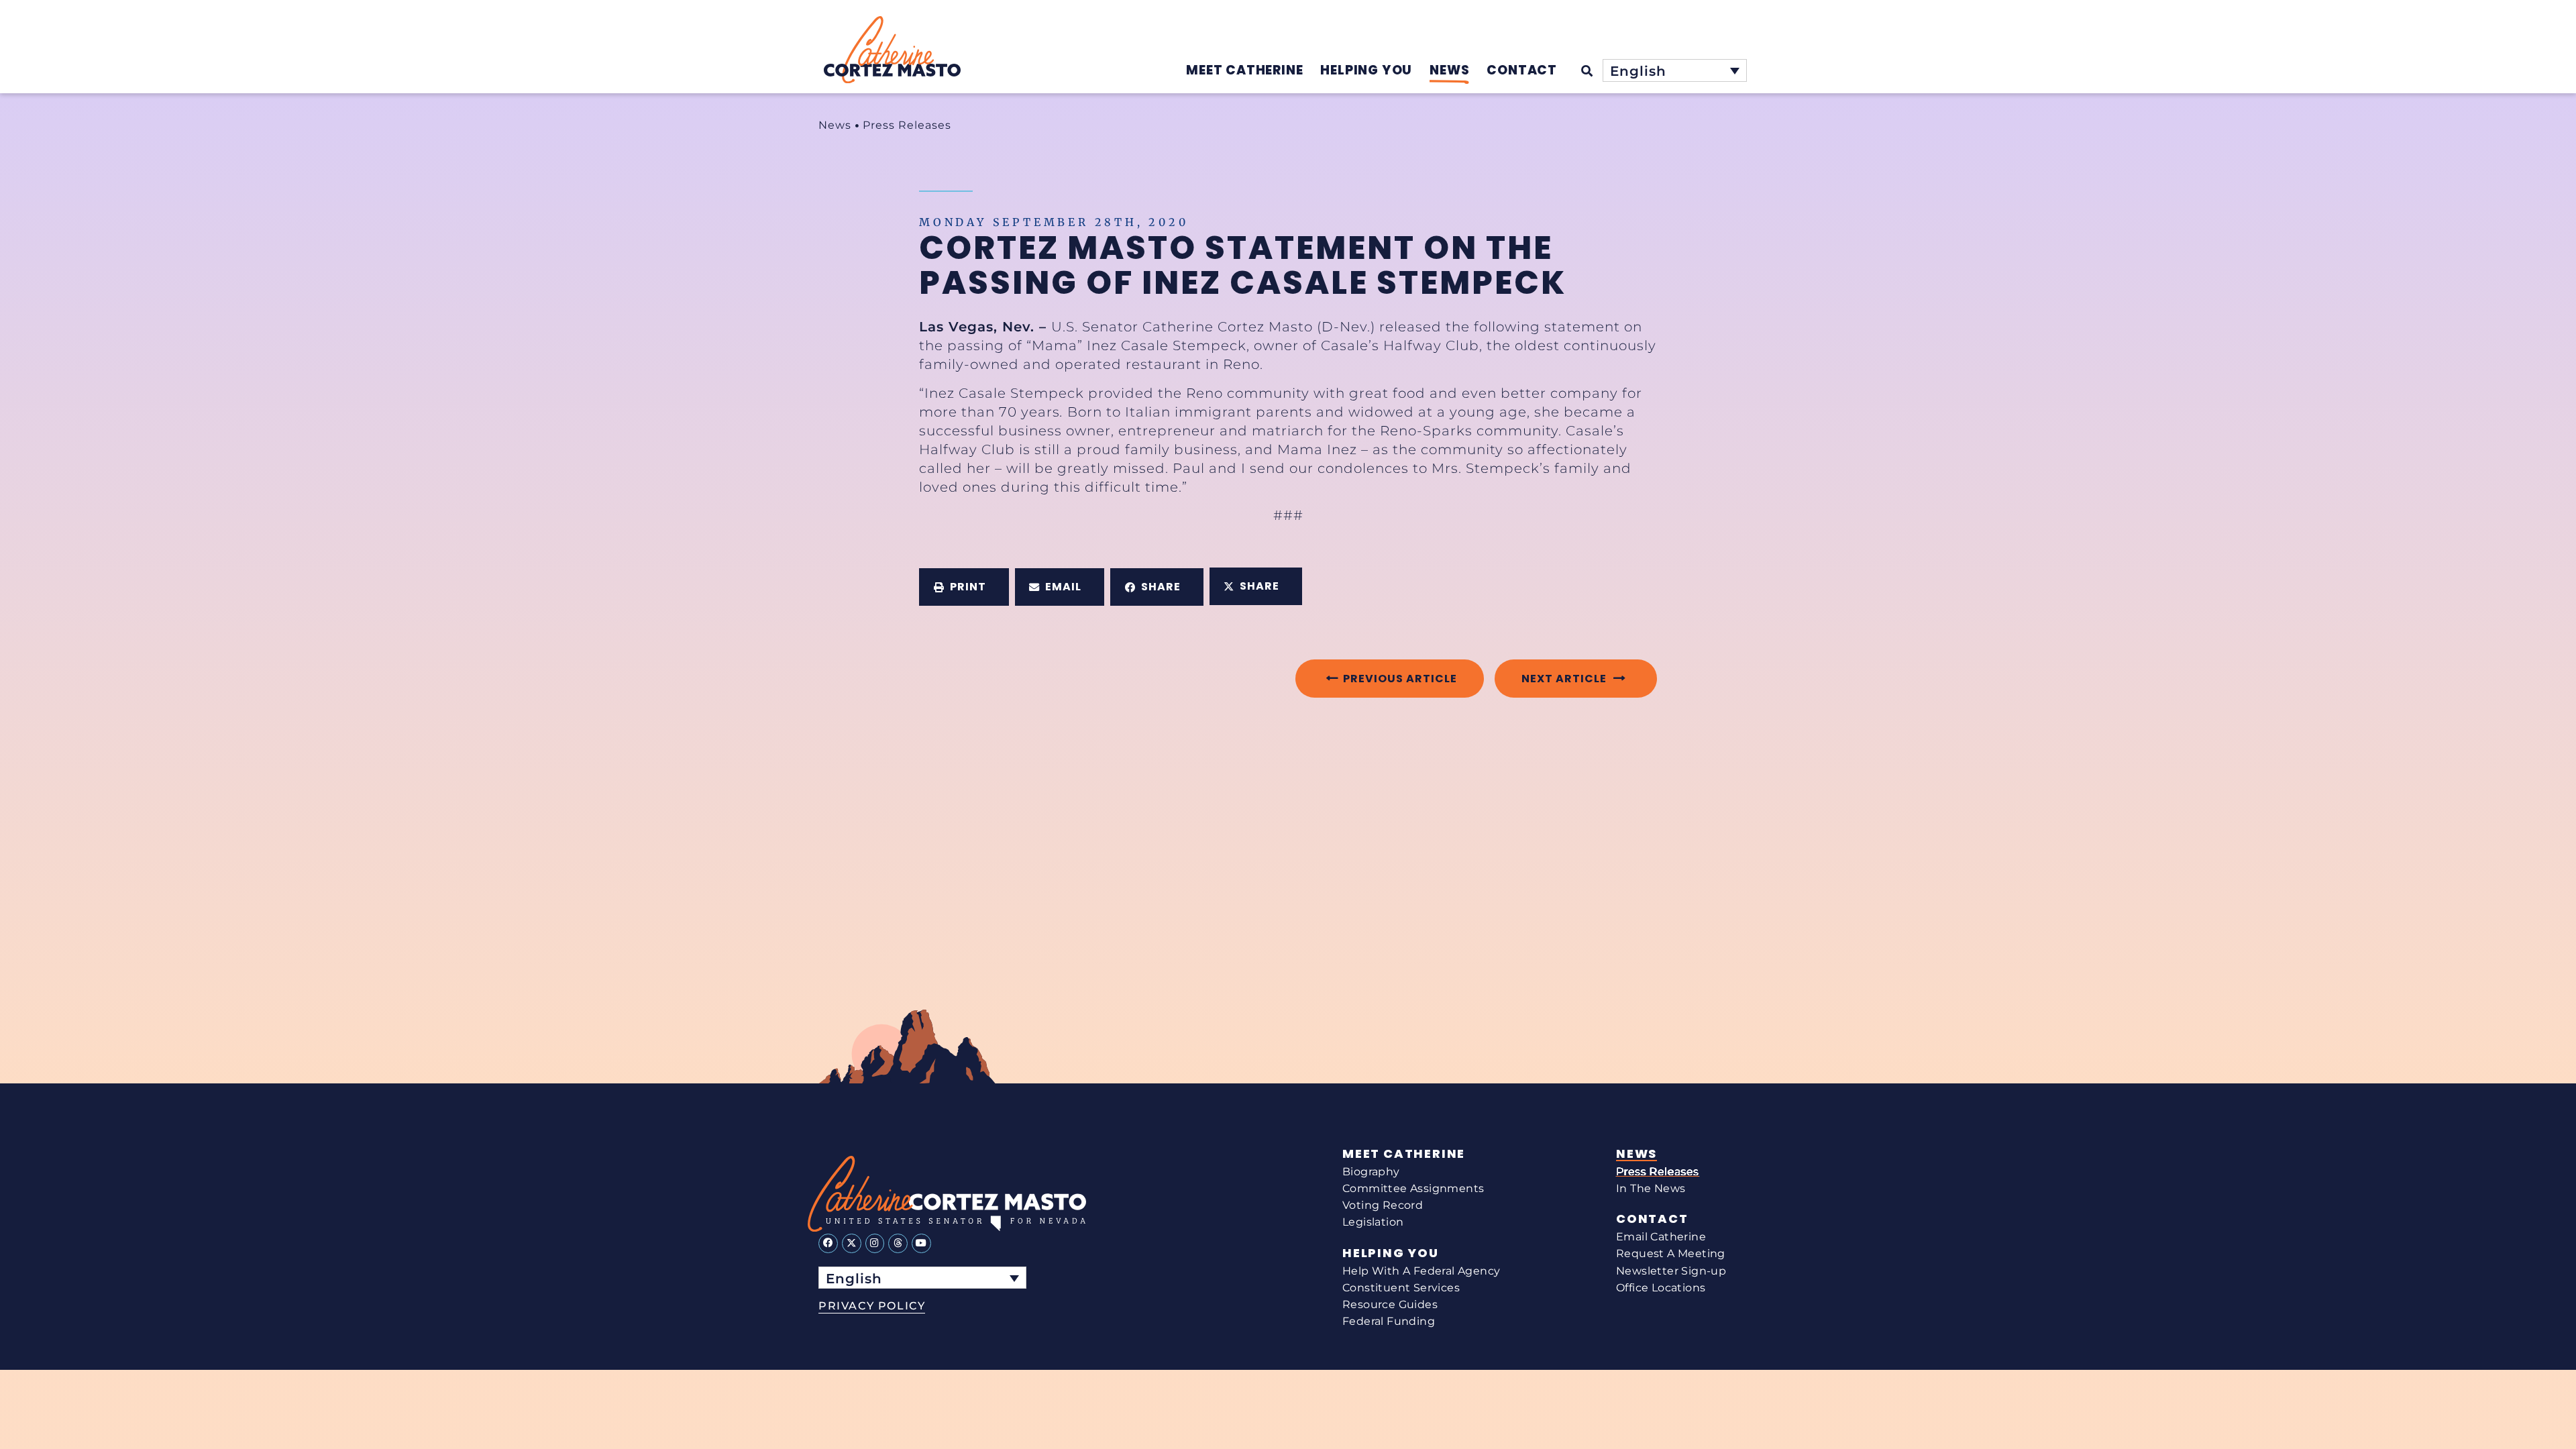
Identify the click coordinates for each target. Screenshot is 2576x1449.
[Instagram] (875, 1243)
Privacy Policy (872, 1306)
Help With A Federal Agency (1421, 1271)
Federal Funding (1389, 1321)
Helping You (1391, 1253)
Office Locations (1661, 1288)
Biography (1371, 1172)
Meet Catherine (1404, 1154)
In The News (1651, 1188)
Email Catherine (1661, 1237)
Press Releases (907, 125)
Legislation (1373, 1222)
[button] (964, 587)
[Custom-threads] (898, 1243)
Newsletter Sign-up (1671, 1271)
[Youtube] (921, 1243)
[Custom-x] (852, 1243)
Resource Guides (1390, 1304)
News (835, 125)
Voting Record (1383, 1205)
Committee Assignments (1413, 1188)
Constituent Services (1401, 1288)
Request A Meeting (1671, 1253)
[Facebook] (828, 1243)
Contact (1652, 1219)
